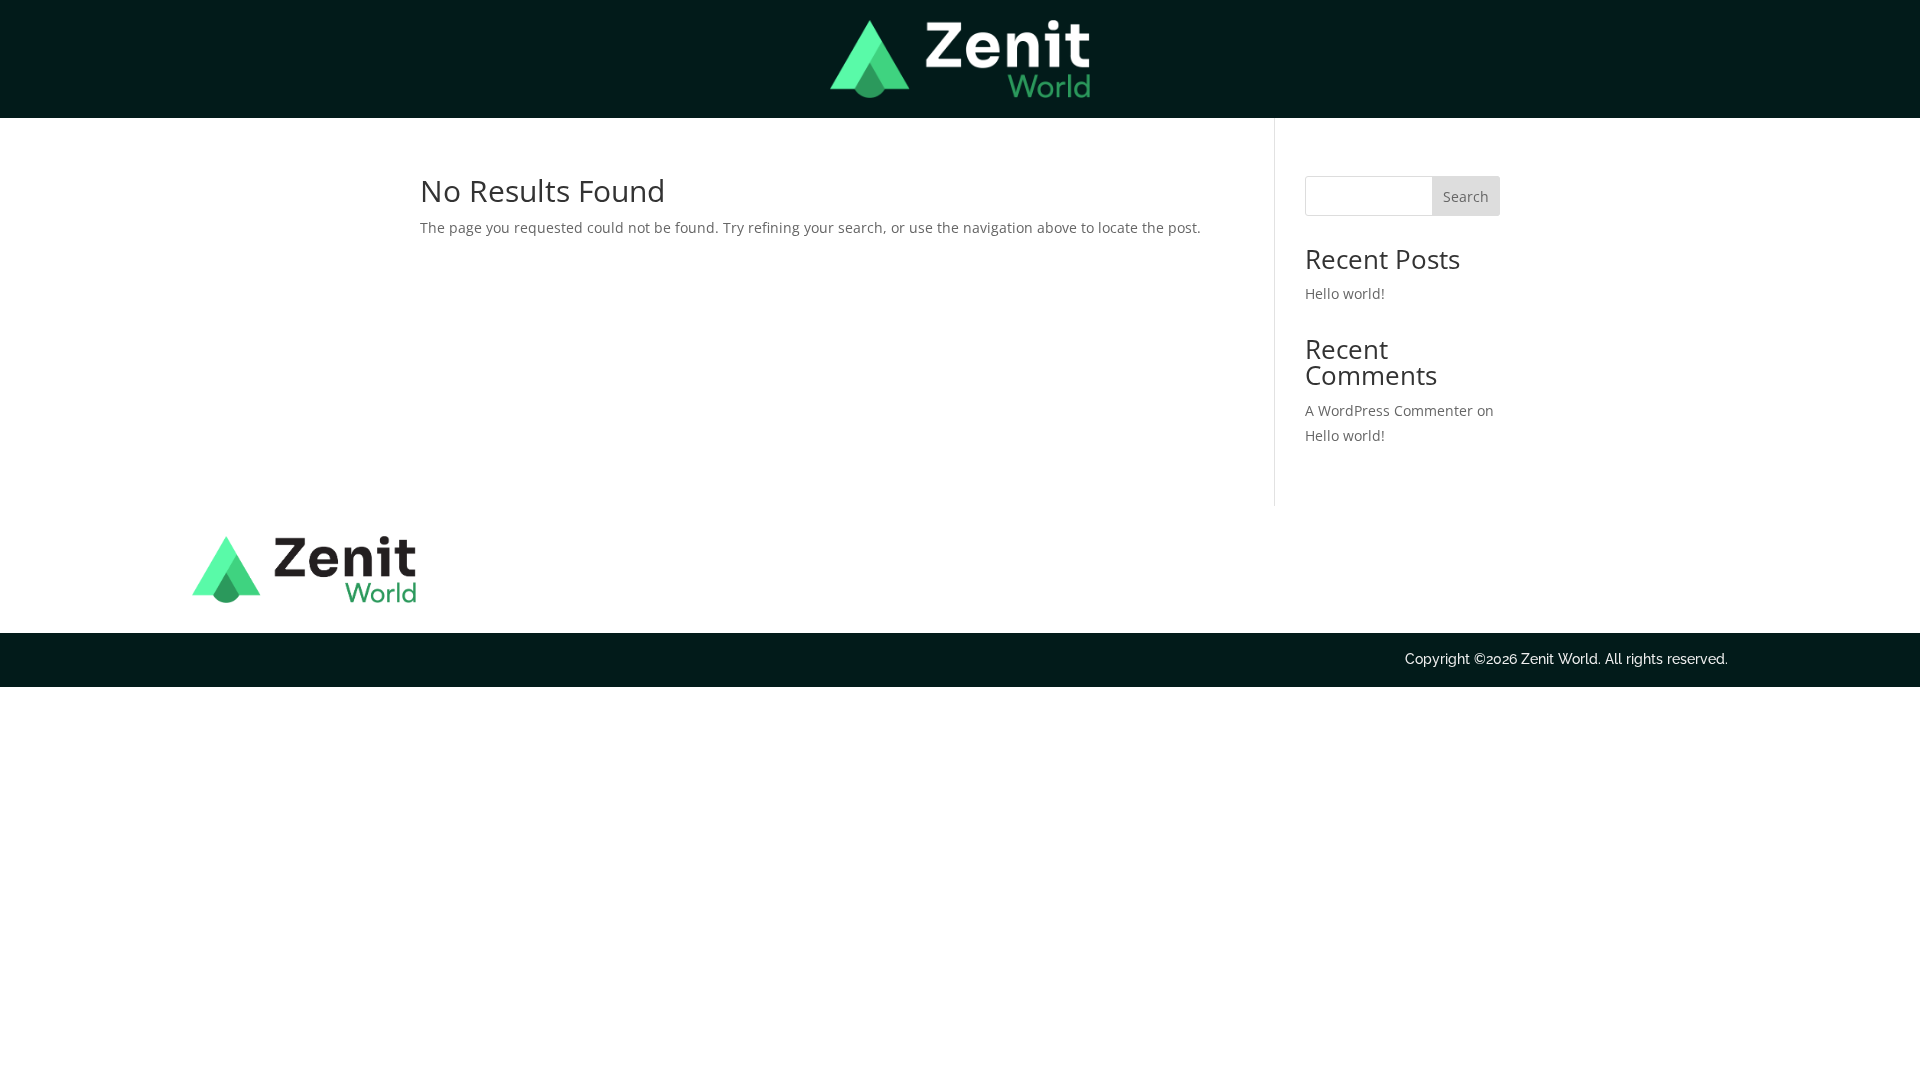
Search (1466, 196)
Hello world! (1345, 293)
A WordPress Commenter (1389, 410)
